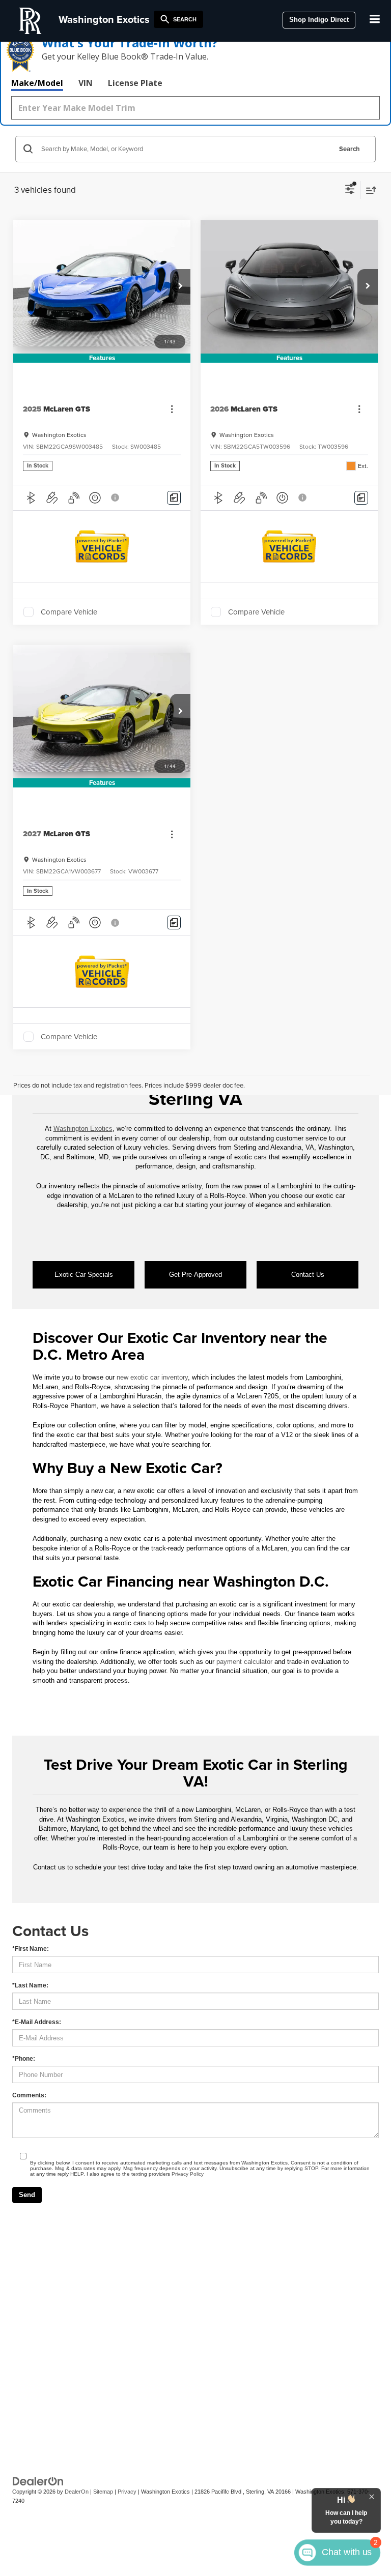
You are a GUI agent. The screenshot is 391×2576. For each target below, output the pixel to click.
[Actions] (172, 409)
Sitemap (103, 2492)
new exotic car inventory (152, 1377)
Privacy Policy (188, 2174)
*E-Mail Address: (37, 2022)
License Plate (135, 83)
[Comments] (174, 498)
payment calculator (244, 1662)
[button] (180, 287)
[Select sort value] (369, 190)
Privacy (127, 2492)
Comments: (29, 2095)
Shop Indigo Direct (319, 20)
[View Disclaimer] (116, 497)
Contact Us (308, 1275)
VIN (86, 83)
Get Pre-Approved (195, 1275)
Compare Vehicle (69, 612)
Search (350, 149)
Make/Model (37, 83)
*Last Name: (30, 1985)
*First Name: (31, 1949)
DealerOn (77, 2492)
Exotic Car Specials (84, 1275)
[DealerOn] (38, 2481)
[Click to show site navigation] (375, 20)
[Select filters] (350, 190)
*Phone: (24, 2059)
